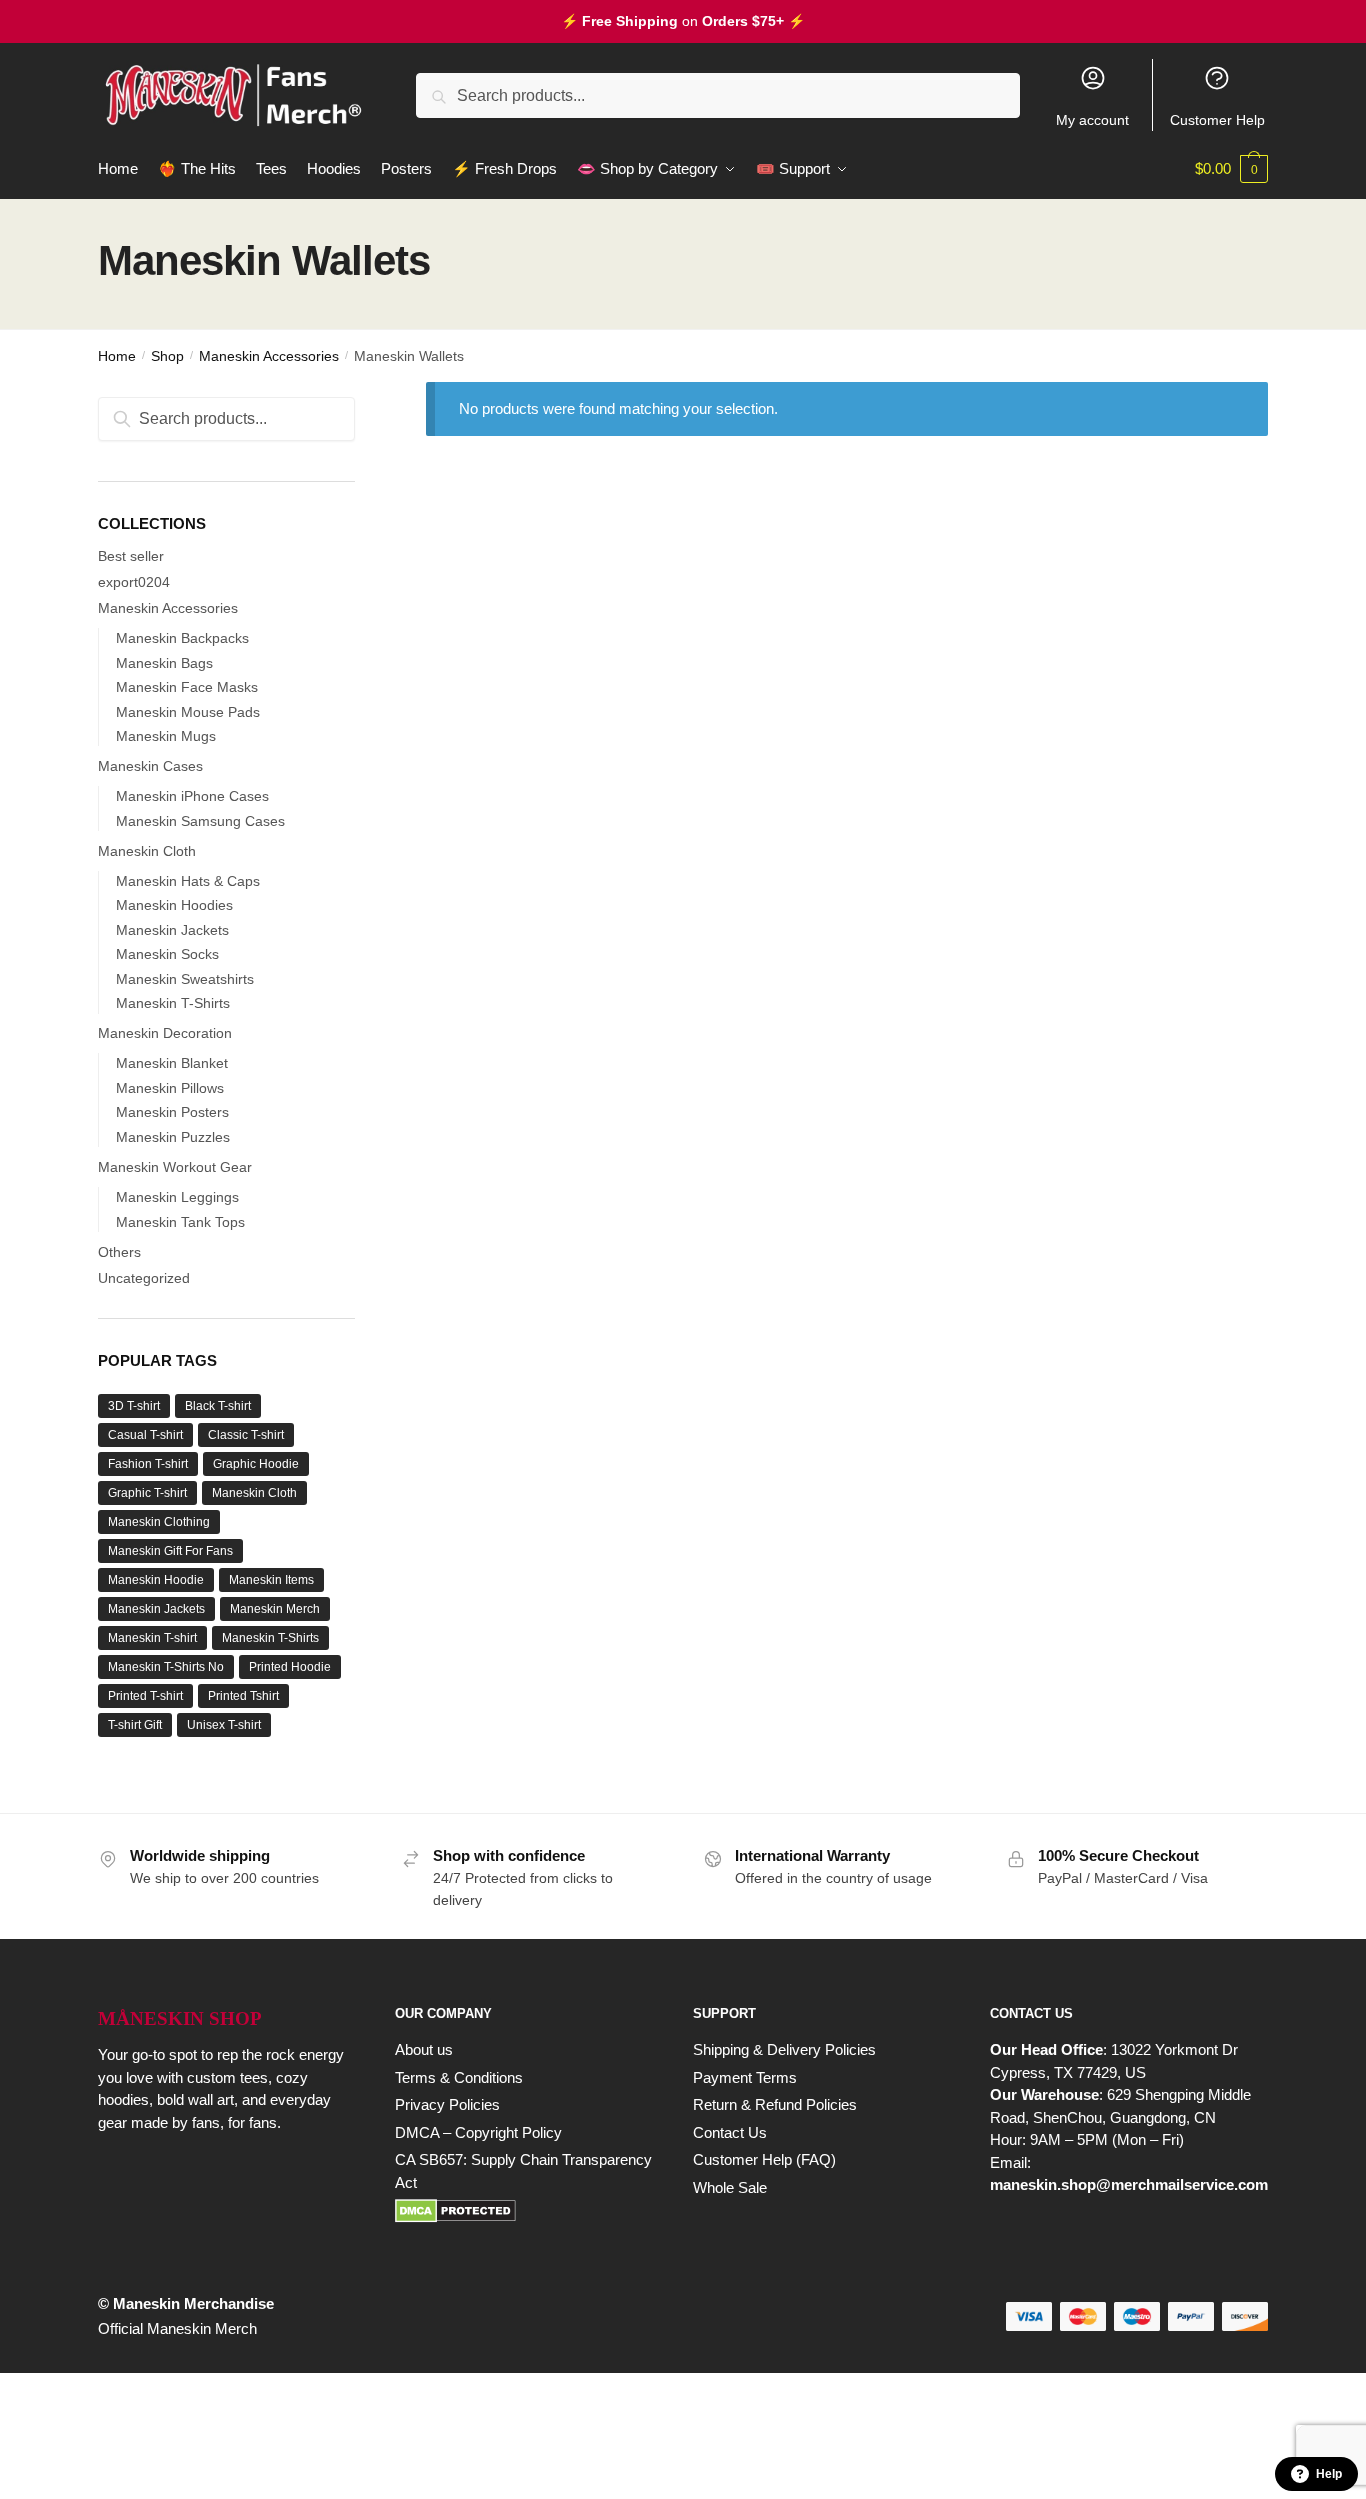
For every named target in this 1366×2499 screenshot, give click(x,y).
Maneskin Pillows (170, 1088)
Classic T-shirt (246, 1435)
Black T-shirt (218, 1406)
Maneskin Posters (172, 1112)
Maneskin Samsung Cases (200, 821)
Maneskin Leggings (177, 1197)
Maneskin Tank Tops (180, 1222)
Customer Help (1217, 120)
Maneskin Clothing (159, 1522)
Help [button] (1329, 2474)
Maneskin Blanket (172, 1063)
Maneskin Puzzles (173, 1137)
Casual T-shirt (145, 1435)
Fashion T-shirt (148, 1464)
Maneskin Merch (275, 1609)
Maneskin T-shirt (152, 1638)
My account (1092, 120)
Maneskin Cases (150, 766)
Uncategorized (144, 1278)
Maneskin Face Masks (187, 687)
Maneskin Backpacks (182, 638)
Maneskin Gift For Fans (170, 1551)
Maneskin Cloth (147, 851)
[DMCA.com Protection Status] (523, 2211)
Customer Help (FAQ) (764, 2159)
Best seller (131, 556)
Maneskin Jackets (172, 930)
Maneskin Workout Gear (175, 1167)
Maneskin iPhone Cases (192, 796)
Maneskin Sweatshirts (185, 979)
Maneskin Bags (164, 663)
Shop (167, 356)
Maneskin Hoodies (174, 905)
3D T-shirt (134, 1406)
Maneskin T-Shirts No (166, 1667)
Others (119, 1252)
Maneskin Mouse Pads (188, 712)
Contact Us (730, 2132)
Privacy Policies (447, 2104)
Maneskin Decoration (165, 1033)
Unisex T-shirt (224, 1725)
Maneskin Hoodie (156, 1580)
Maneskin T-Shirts (173, 1003)
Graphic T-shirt (147, 1493)
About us (424, 2049)
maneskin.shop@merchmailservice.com (1129, 2184)
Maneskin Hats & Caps (188, 881)
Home (117, 356)
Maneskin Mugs (166, 736)
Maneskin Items (271, 1580)
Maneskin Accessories (269, 356)
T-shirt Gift (135, 1725)
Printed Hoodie (290, 1667)
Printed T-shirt (145, 1696)
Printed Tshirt (243, 1696)
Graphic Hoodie (256, 1464)
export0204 (134, 582)
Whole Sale (730, 2187)
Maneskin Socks (167, 954)
